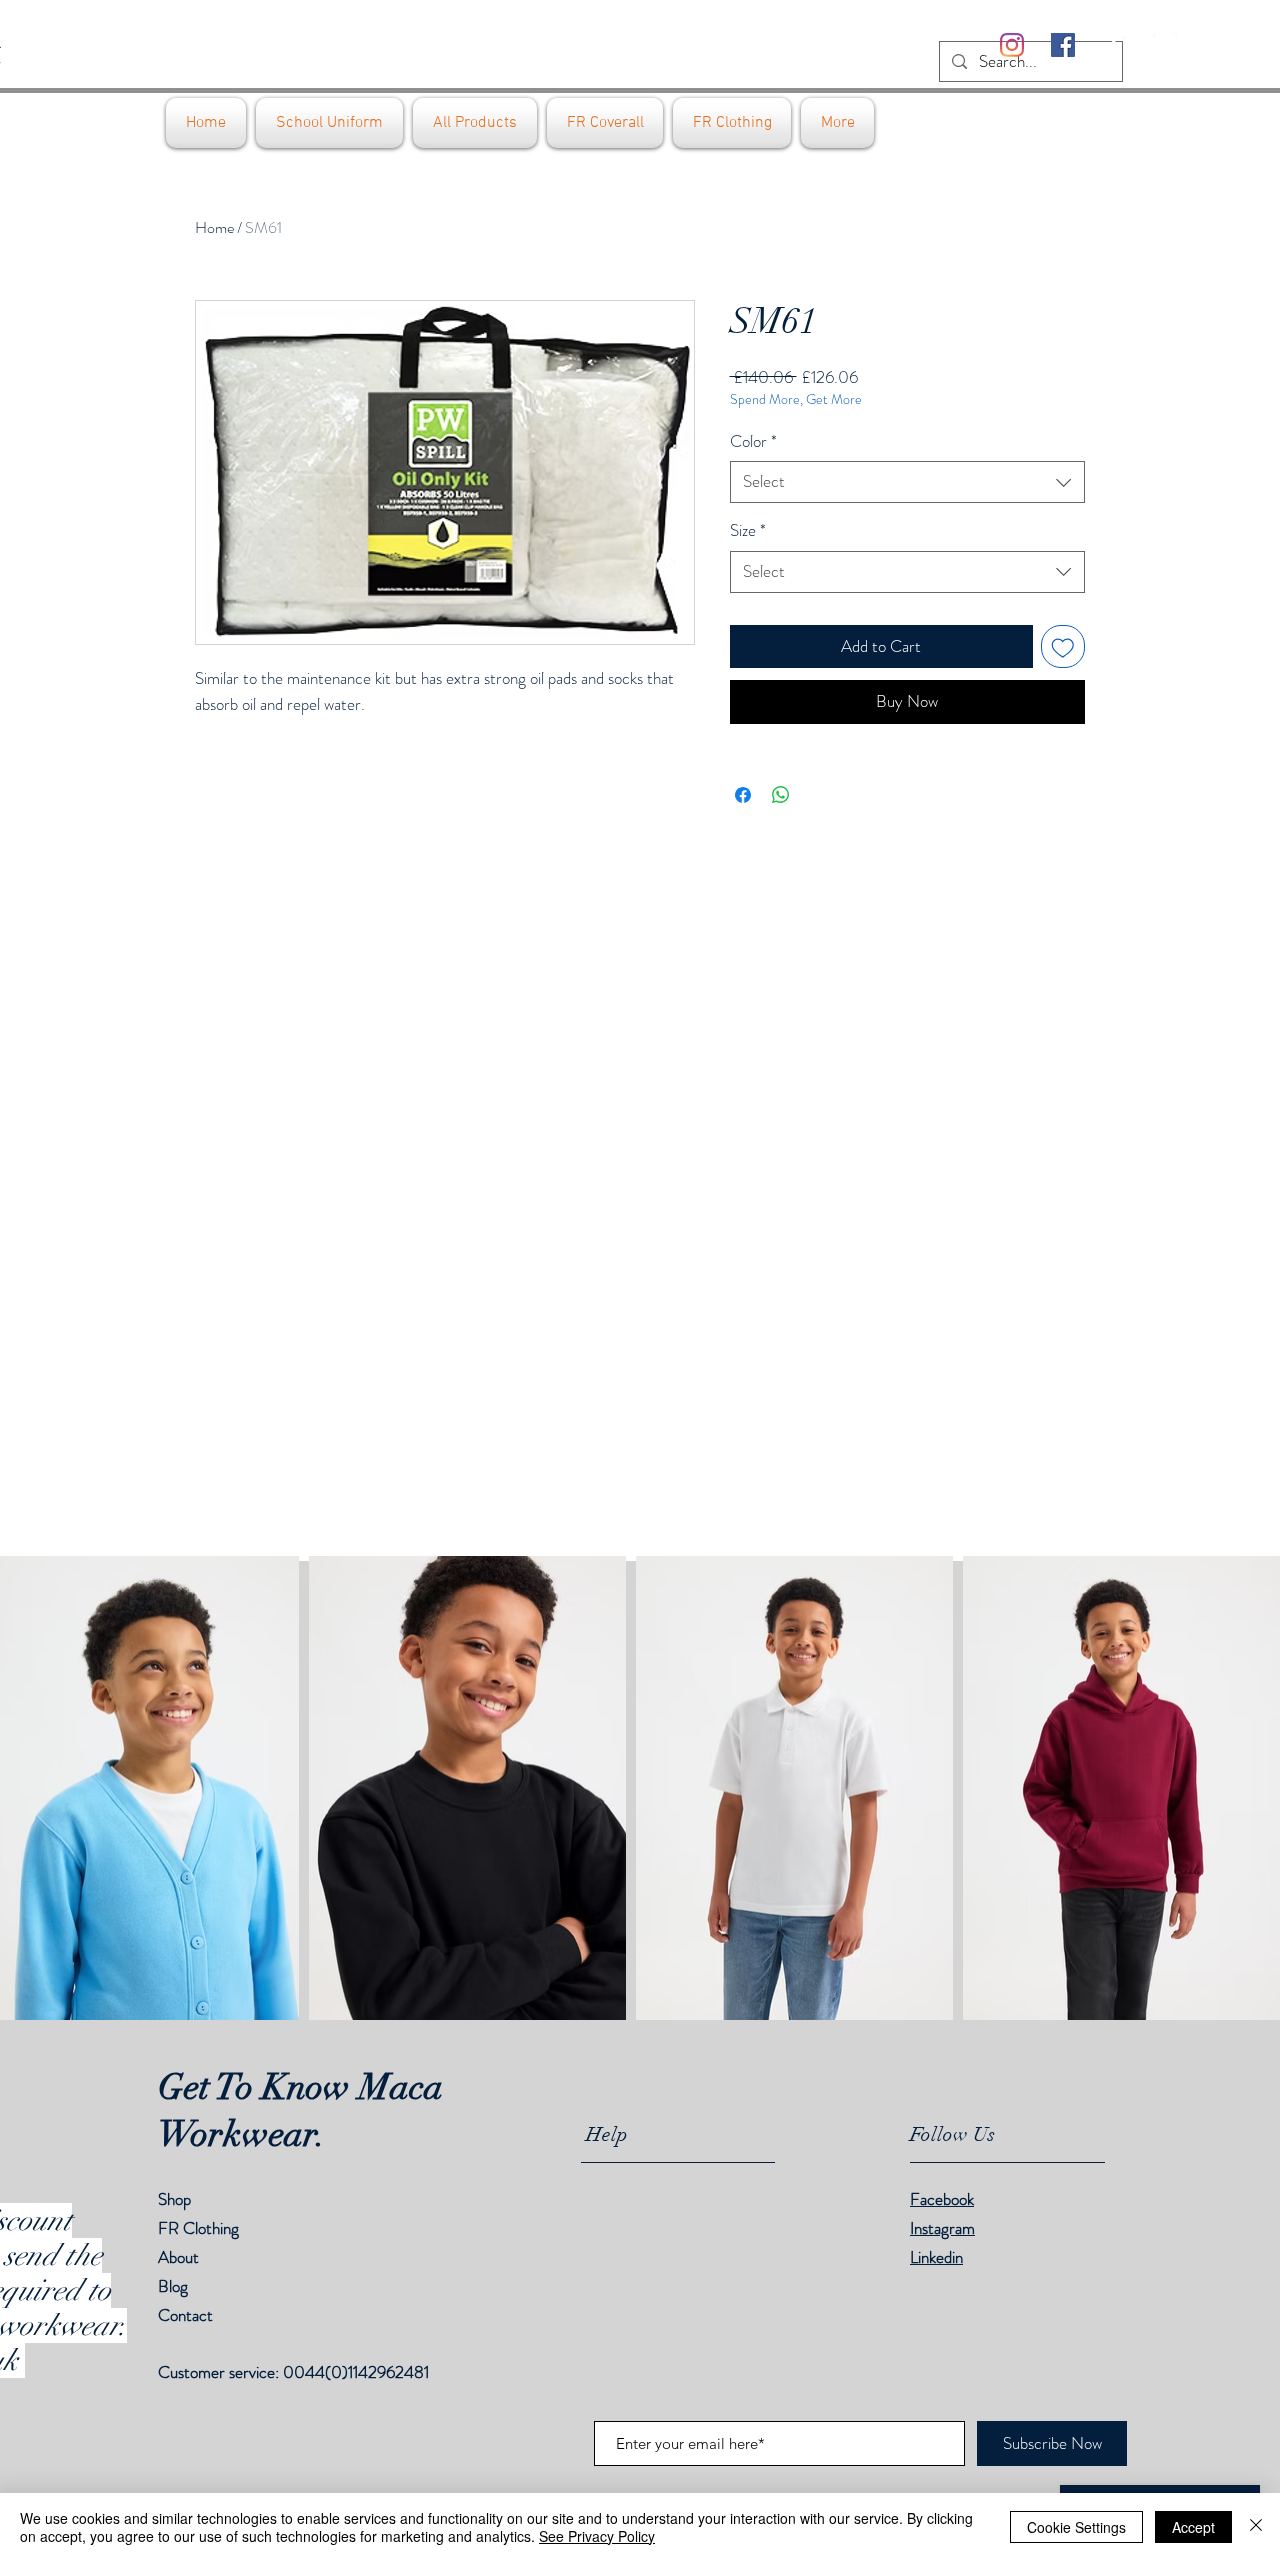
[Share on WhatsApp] (781, 795)
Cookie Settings (1076, 2527)
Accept (1193, 2527)
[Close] (1256, 2527)
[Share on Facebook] (743, 795)
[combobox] (907, 482)
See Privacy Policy (597, 2536)
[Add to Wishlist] (1063, 647)
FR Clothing (198, 2228)
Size (748, 530)
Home (214, 227)
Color (753, 441)
